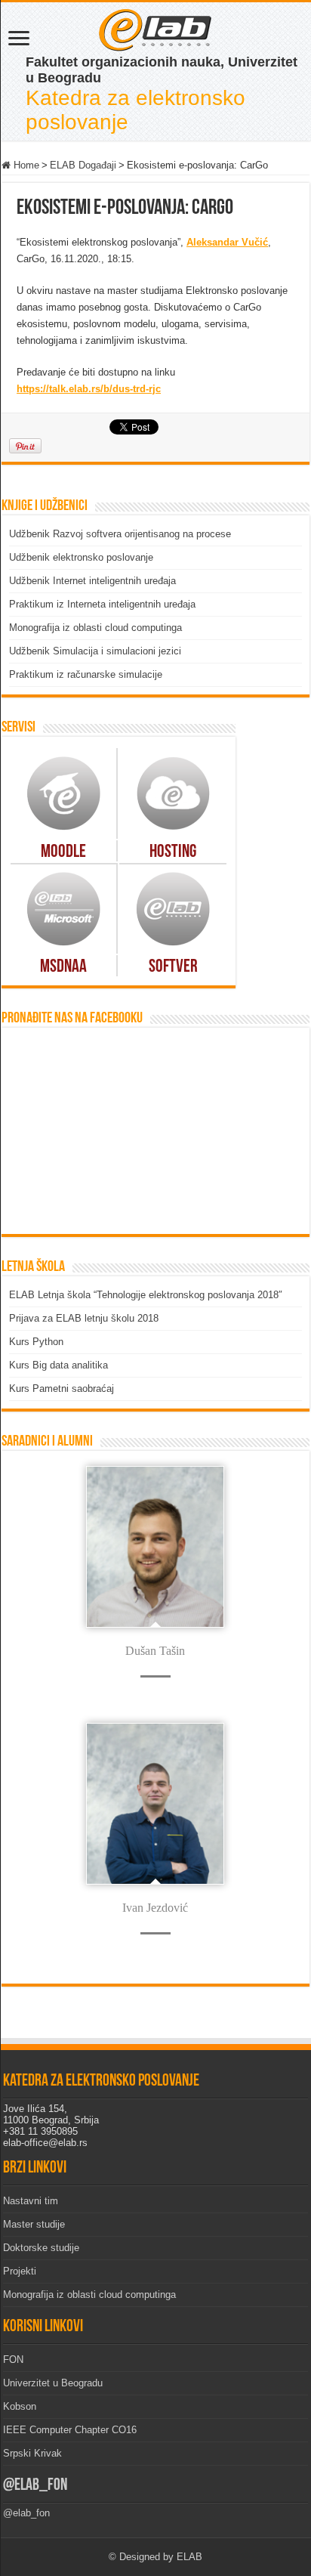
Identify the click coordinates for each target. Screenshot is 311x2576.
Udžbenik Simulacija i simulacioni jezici (95, 651)
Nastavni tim (31, 2201)
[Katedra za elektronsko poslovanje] (155, 29)
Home (25, 165)
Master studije (34, 2224)
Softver (173, 967)
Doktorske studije (41, 2248)
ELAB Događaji (83, 165)
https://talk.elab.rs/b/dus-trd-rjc (89, 389)
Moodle (63, 852)
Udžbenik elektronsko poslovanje (81, 557)
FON (13, 2360)
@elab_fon (35, 2486)
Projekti (20, 2271)
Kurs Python (36, 1342)
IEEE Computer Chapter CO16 (70, 2430)
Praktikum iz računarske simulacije (86, 674)
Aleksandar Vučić (227, 242)
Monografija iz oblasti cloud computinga (95, 628)
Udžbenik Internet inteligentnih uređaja (92, 581)
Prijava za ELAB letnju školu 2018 (84, 1318)
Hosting (173, 852)
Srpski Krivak (32, 2453)
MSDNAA (63, 967)
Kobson (20, 2406)
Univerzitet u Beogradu (53, 2383)
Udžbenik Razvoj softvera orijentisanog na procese (120, 534)
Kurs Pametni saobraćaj (62, 1389)
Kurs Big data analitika (59, 1365)
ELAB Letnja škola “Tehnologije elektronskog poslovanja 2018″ (146, 1295)
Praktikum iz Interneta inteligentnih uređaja (102, 604)
